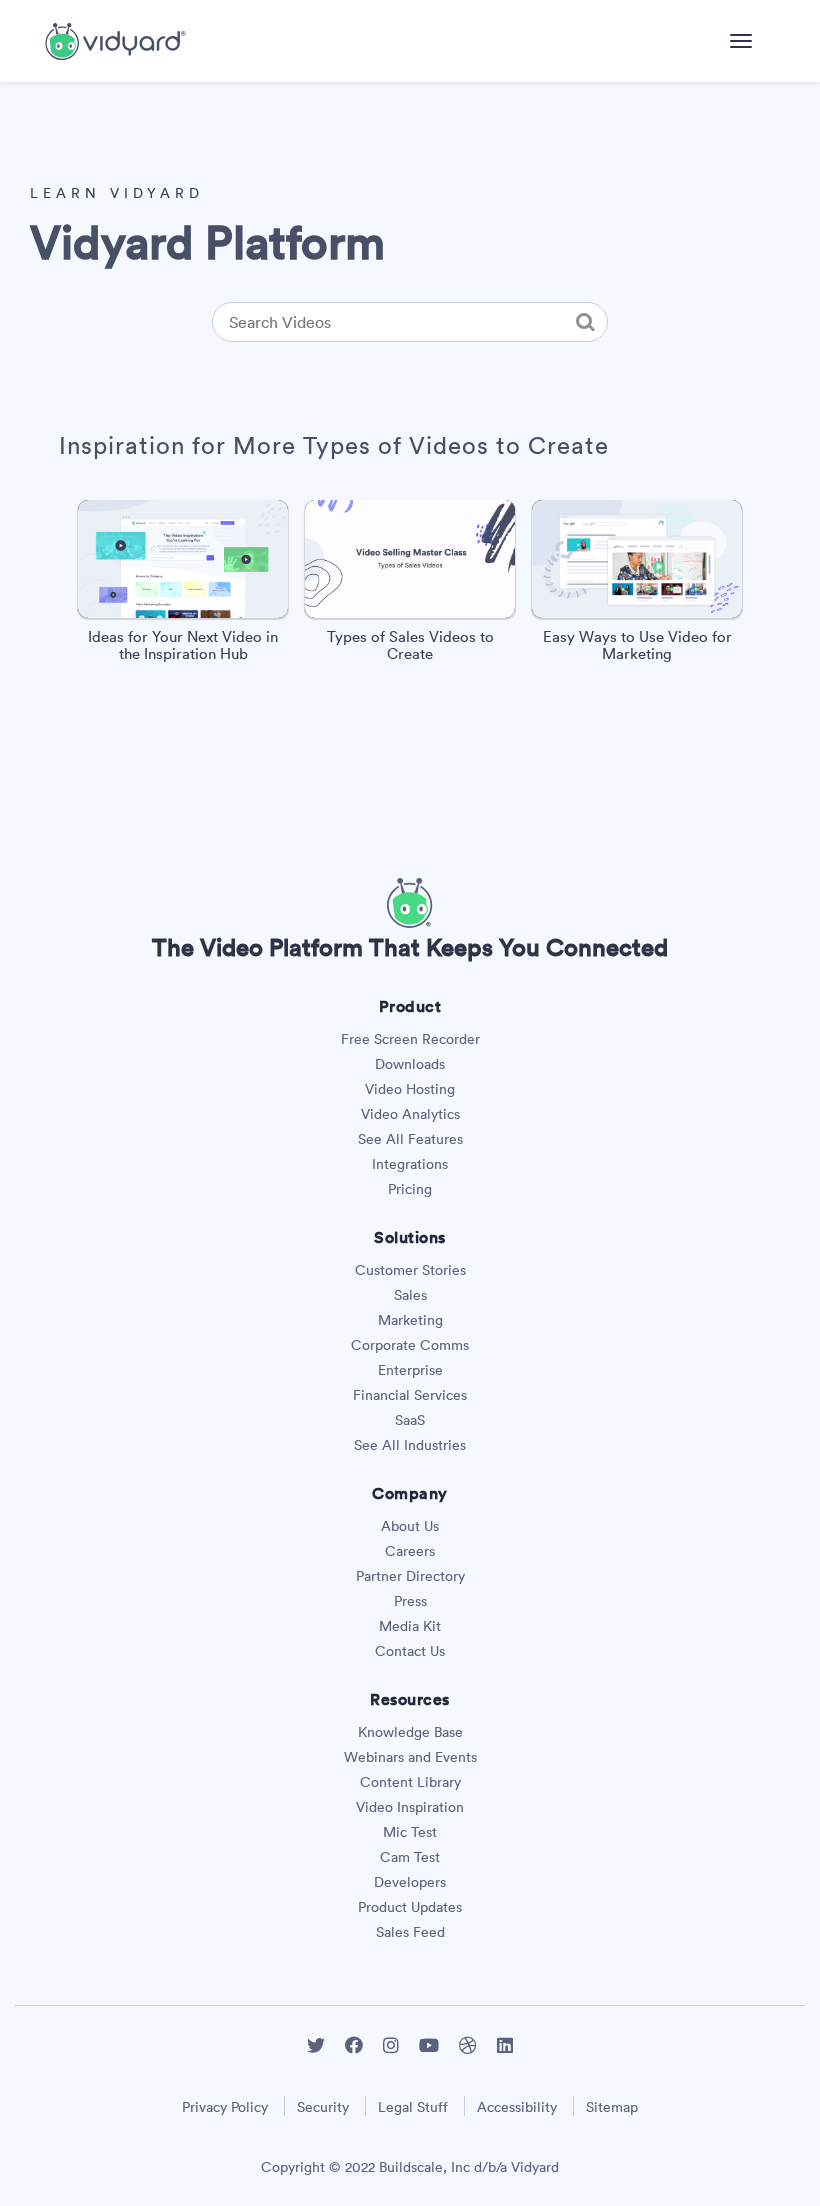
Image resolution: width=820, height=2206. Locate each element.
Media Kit (410, 1626)
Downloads (410, 1064)
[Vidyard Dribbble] (468, 2045)
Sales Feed (410, 1932)
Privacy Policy (225, 2107)
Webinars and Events (410, 1757)
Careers (410, 1551)
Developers (410, 1882)
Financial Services (410, 1395)
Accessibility (517, 2107)
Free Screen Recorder (410, 1039)
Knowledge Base (410, 1732)
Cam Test (410, 1857)
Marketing (410, 1320)
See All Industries (410, 1445)
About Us (410, 1526)
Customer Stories (410, 1270)
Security (323, 2107)
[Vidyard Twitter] (316, 2045)
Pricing (410, 1189)
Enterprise (410, 1370)
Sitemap (612, 2107)
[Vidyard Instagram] (391, 2045)
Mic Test (410, 1832)
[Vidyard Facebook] (354, 2045)
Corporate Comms (410, 1345)
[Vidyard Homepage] (409, 922)
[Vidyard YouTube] (429, 2045)
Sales (410, 1295)
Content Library (410, 1782)
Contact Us (410, 1651)
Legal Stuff (413, 2107)
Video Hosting (410, 1089)
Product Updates (410, 1907)
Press (410, 1601)
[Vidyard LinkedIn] (505, 2045)
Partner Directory (410, 1576)
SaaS (410, 1420)
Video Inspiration (410, 1807)
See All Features (410, 1139)
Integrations (410, 1164)
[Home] (115, 39)
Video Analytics (410, 1114)
